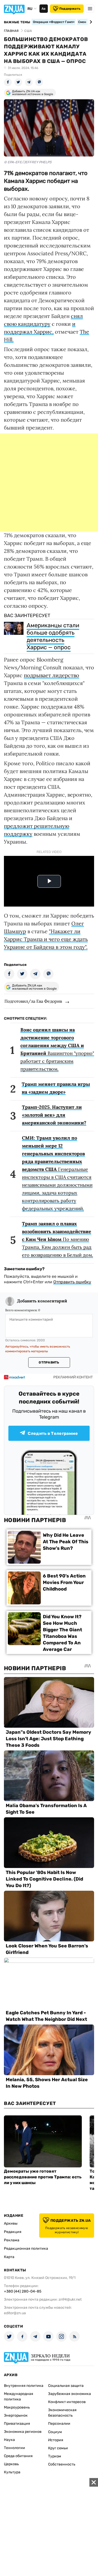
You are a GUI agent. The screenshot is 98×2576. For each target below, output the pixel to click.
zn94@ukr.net (70, 2299)
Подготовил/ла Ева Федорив (33, 1001)
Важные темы (17, 22)
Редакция (13, 2232)
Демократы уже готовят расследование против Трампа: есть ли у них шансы (43, 2177)
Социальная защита (66, 2386)
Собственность (62, 2464)
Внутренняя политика (24, 2386)
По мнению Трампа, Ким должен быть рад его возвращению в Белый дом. (57, 1239)
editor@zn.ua (15, 2313)
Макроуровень (17, 2407)
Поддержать (70, 9)
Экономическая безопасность (62, 2413)
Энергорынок (16, 2415)
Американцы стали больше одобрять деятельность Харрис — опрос (53, 636)
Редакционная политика (26, 2249)
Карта (9, 2257)
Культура (12, 2472)
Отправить (49, 1362)
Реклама (12, 2240)
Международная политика (19, 2397)
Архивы (11, 2223)
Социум (55, 2432)
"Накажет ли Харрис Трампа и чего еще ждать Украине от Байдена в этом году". (46, 939)
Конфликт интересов (67, 2402)
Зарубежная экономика (70, 2394)
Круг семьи (58, 2448)
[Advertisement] (49, 482)
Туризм (55, 2456)
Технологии (15, 2448)
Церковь (11, 2464)
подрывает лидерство (51, 675)
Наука (9, 2440)
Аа (44, 9)
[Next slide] (90, 22)
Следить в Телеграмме (53, 1433)
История (56, 2440)
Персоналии (59, 2424)
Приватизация (17, 2424)
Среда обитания (18, 2456)
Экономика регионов (23, 2432)
